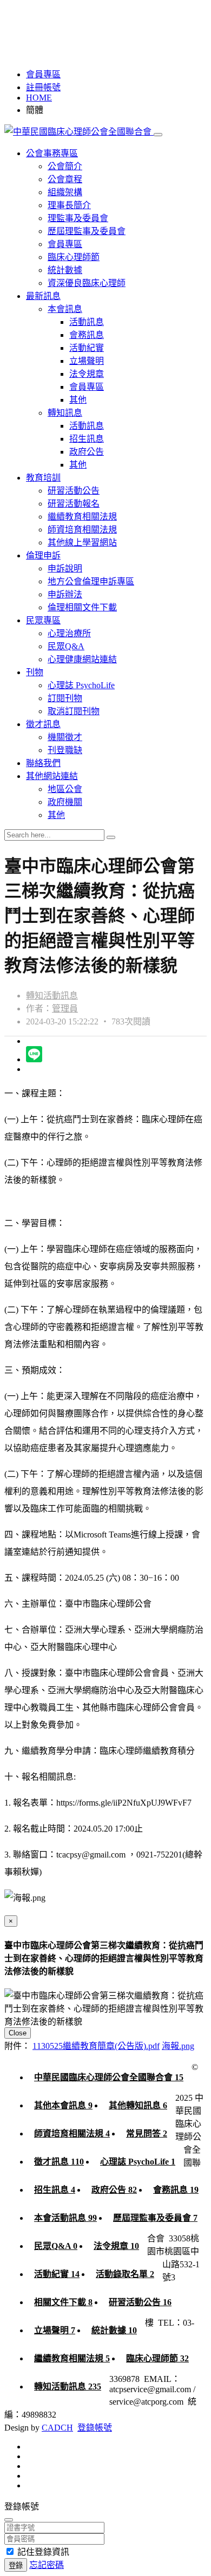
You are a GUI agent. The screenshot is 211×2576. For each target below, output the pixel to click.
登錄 (16, 2565)
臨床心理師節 (74, 257)
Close (18, 2033)
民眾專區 (43, 620)
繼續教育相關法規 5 (72, 2358)
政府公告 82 (114, 2190)
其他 (78, 400)
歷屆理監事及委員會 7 (155, 2218)
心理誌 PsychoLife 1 (138, 2162)
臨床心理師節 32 (157, 2358)
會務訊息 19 (176, 2190)
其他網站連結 (52, 776)
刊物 (35, 672)
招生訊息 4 (55, 2190)
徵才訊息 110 (59, 2162)
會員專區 (43, 74)
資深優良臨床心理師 (87, 283)
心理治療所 (69, 633)
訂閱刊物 (65, 698)
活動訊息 (87, 322)
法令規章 (87, 374)
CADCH (57, 2428)
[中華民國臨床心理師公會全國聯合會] (79, 132)
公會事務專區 (52, 153)
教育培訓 (43, 478)
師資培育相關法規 (82, 530)
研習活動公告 (74, 491)
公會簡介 (65, 166)
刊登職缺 (65, 750)
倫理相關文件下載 (82, 607)
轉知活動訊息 (52, 996)
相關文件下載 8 (63, 2302)
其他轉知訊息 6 (138, 2105)
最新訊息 (43, 296)
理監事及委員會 (78, 218)
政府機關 (65, 802)
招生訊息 (87, 439)
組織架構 (65, 192)
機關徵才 (65, 737)
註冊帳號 (43, 87)
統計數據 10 (114, 2330)
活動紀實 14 (57, 2274)
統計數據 (65, 270)
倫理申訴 (43, 555)
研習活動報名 (74, 504)
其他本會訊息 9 (63, 2105)
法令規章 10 (116, 2246)
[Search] (111, 837)
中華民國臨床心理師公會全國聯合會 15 (109, 2077)
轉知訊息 (65, 413)
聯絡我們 (43, 763)
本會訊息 (65, 309)
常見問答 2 (147, 2134)
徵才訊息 (43, 724)
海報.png (178, 2046)
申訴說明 (65, 568)
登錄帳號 (95, 2428)
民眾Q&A (66, 646)
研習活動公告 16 (140, 2302)
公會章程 (65, 179)
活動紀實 (87, 348)
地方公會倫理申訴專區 (91, 581)
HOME (39, 98)
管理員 (65, 1009)
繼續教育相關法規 (82, 517)
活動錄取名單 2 (125, 2274)
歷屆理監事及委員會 (87, 231)
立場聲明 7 (55, 2330)
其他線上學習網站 (82, 543)
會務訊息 (87, 335)
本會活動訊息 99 (65, 2218)
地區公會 (65, 789)
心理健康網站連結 (82, 659)
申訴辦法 (65, 594)
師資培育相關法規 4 (72, 2134)
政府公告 (87, 452)
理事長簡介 (69, 205)
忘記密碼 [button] (47, 2565)
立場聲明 (87, 361)
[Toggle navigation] (158, 135)
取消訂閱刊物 (74, 711)
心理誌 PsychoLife (81, 685)
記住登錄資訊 (43, 2552)
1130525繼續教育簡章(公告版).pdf (96, 2046)
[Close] (9, 2520)
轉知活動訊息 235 (68, 2387)
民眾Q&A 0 (56, 2246)
